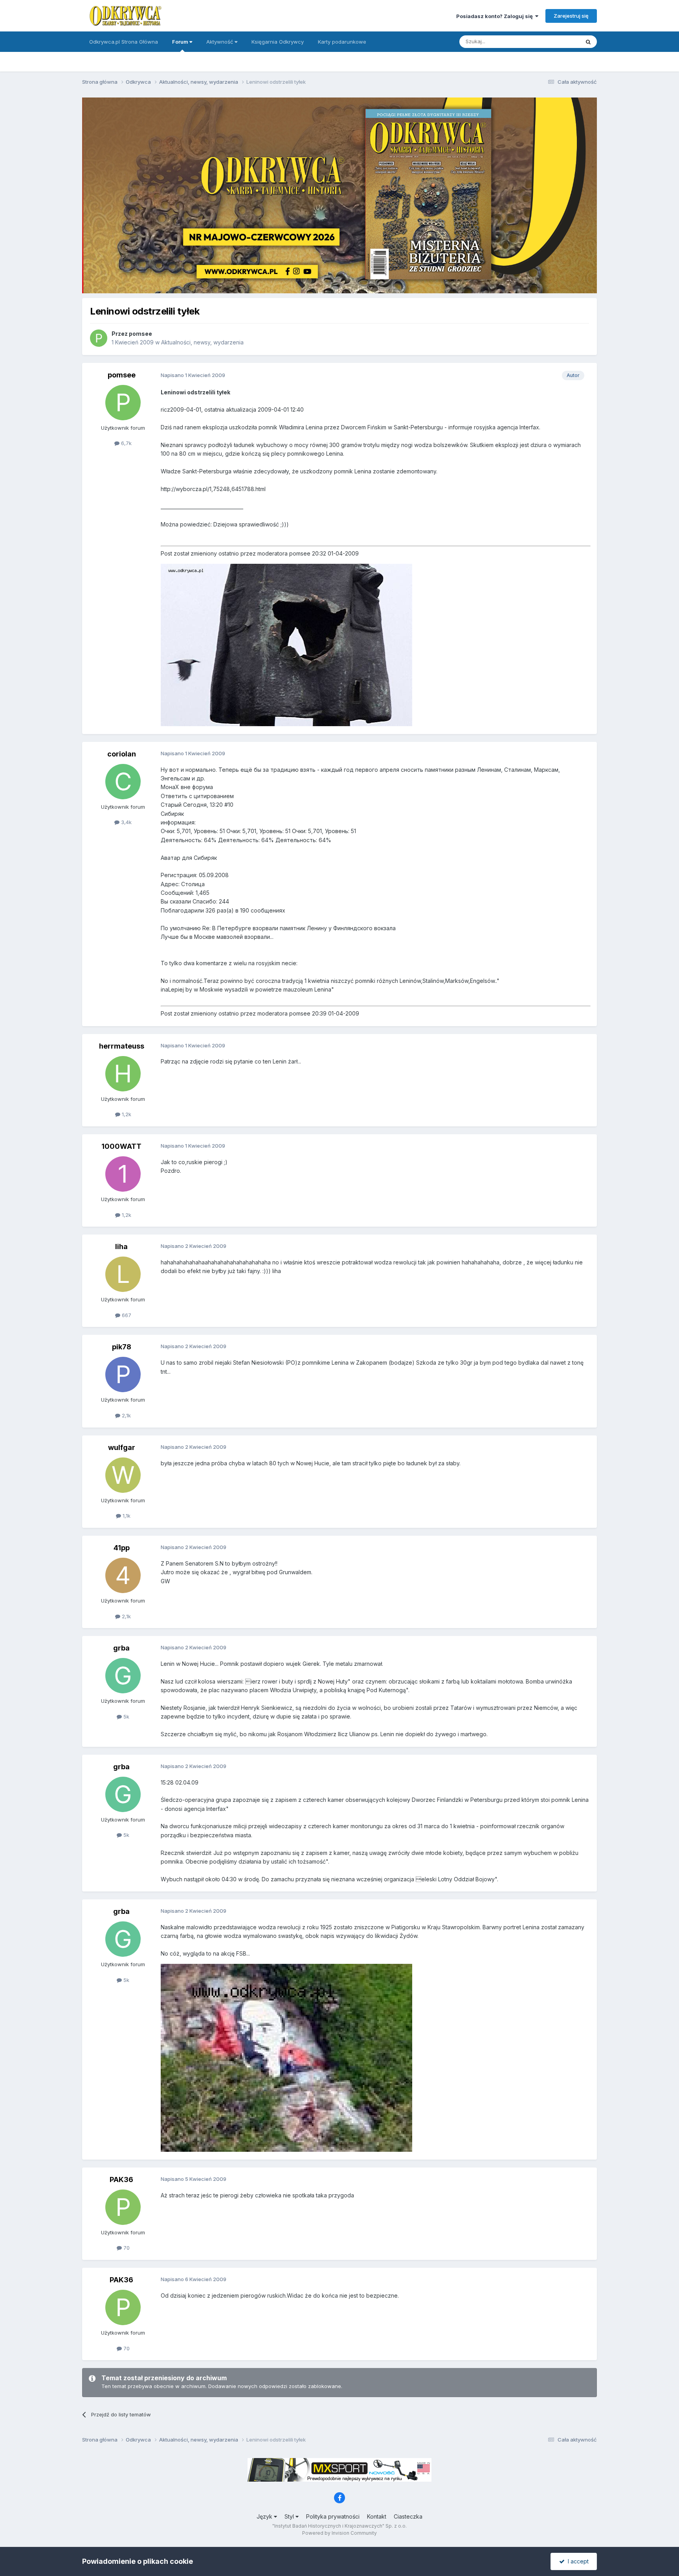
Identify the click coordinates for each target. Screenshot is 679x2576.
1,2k (126, 1114)
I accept (577, 2561)
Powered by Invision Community (339, 2533)
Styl (290, 2516)
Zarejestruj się (571, 16)
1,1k (126, 1516)
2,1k (126, 1415)
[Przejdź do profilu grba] (123, 1676)
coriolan (122, 754)
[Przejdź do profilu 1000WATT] (123, 1174)
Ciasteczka (408, 2516)
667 (126, 1315)
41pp (122, 1548)
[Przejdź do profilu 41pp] (123, 1575)
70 (126, 2248)
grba (121, 1648)
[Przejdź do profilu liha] (123, 1274)
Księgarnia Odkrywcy (278, 42)
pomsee (140, 334)
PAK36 (121, 2179)
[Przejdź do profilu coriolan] (123, 782)
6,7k (126, 443)
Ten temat (557, 41)
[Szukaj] (588, 42)
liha (121, 1247)
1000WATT (121, 1146)
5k (126, 1717)
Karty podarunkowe (342, 42)
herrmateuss (122, 1046)
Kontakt (377, 2516)
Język (265, 2516)
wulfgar (122, 1447)
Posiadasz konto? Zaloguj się (496, 16)
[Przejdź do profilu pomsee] (99, 338)
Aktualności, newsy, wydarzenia (202, 342)
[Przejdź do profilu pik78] (123, 1374)
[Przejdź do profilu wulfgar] (123, 1475)
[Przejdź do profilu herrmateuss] (123, 1074)
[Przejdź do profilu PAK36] (123, 2207)
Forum (181, 42)
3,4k (126, 822)
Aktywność (220, 42)
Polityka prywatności (333, 2516)
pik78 (122, 1347)
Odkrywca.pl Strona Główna (124, 42)
